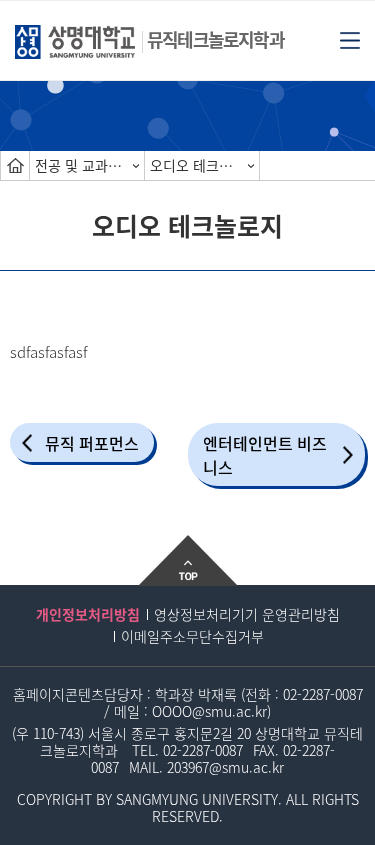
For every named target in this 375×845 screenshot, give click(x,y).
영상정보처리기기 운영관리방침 (247, 614)
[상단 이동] (187, 560)
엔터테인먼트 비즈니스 (265, 455)
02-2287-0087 (323, 694)
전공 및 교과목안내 (89, 165)
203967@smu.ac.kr (225, 767)
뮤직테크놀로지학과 (215, 39)
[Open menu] (350, 39)
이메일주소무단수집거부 (192, 636)
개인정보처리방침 (88, 614)
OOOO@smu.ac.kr (209, 711)
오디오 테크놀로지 (204, 165)
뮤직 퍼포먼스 (92, 443)
